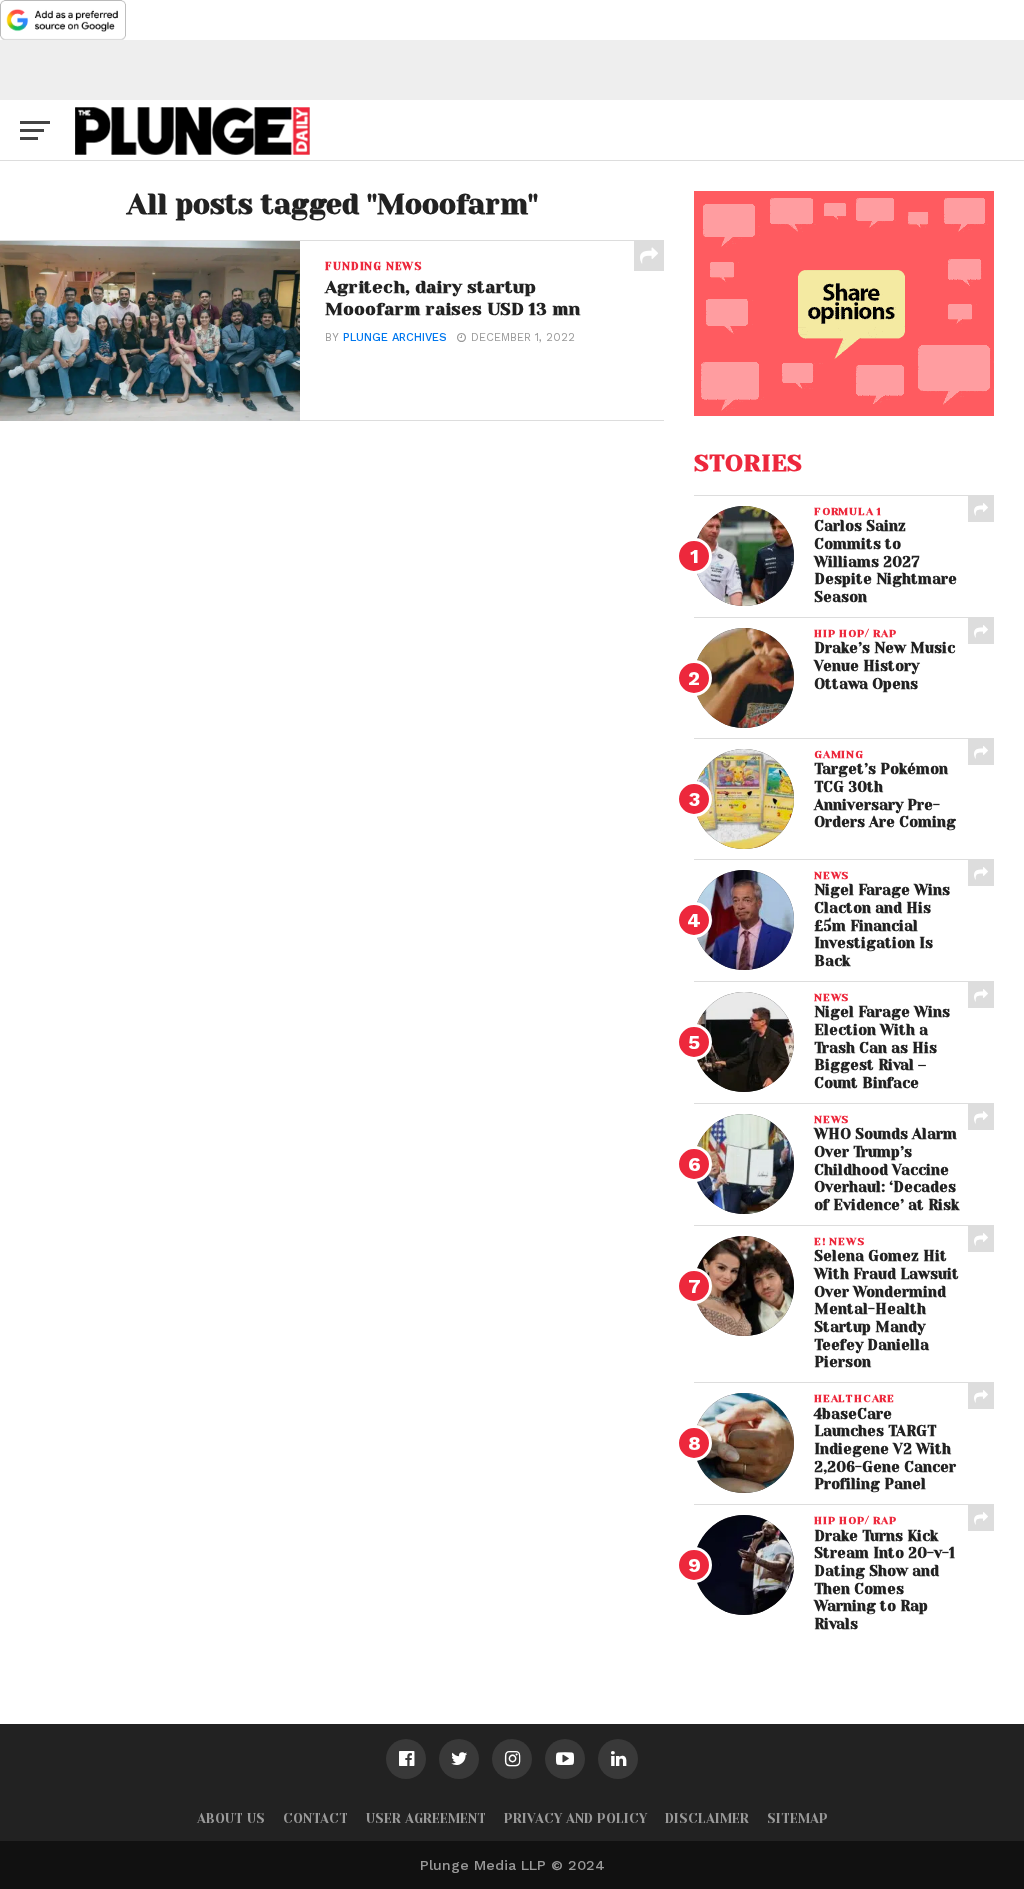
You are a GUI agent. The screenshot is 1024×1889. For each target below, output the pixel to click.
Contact (315, 1818)
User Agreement (426, 1818)
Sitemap (797, 1818)
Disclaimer (707, 1818)
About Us (231, 1818)
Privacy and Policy (575, 1818)
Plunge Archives (395, 337)
